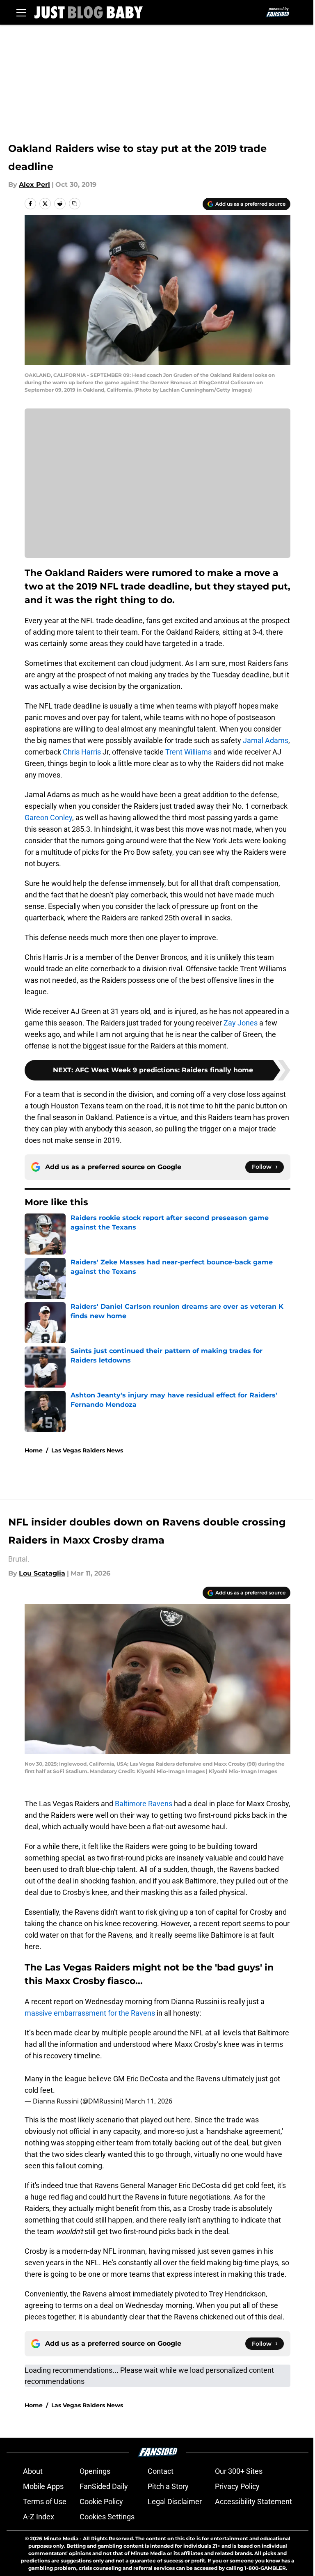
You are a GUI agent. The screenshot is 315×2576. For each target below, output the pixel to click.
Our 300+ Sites (239, 2471)
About (33, 2471)
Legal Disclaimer (175, 2501)
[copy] (75, 204)
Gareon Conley (48, 818)
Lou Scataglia (42, 1573)
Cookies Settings (107, 2517)
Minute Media (61, 2538)
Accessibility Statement (253, 2501)
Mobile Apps (43, 2486)
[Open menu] (21, 12)
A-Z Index (39, 2517)
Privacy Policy (237, 2486)
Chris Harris (82, 752)
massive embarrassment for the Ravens (91, 2013)
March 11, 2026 (149, 2101)
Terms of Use (45, 2501)
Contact (161, 2471)
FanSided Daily (104, 2486)
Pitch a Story (168, 2486)
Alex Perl (34, 185)
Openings (95, 2471)
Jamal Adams (266, 740)
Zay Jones (241, 1023)
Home (34, 1450)
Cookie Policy (101, 2501)
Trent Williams (188, 752)
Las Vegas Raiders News (87, 1450)
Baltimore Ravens (144, 1804)
